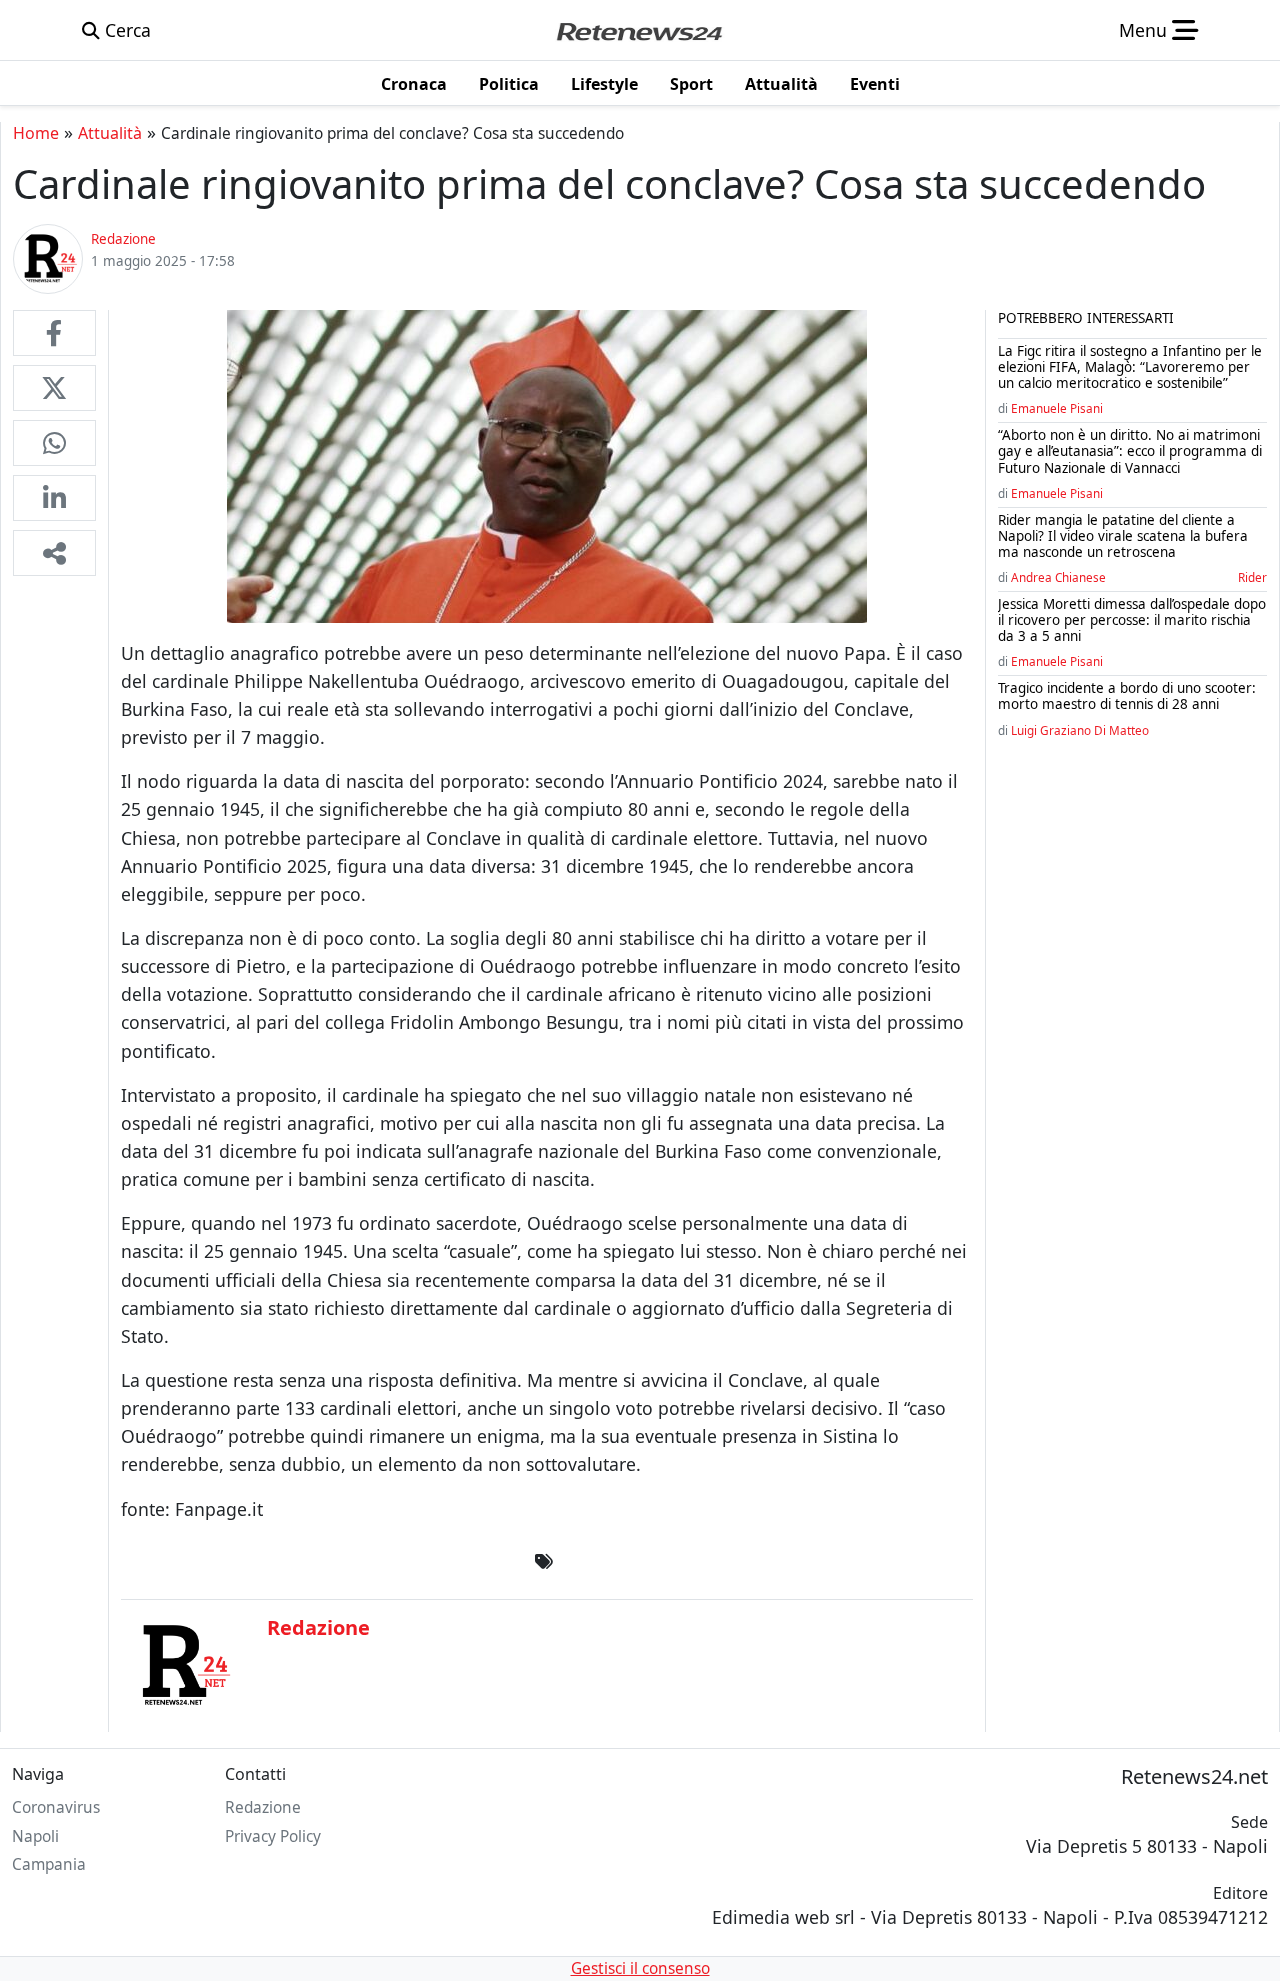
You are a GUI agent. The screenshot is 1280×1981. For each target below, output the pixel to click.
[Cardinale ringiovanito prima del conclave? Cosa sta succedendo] (54, 333)
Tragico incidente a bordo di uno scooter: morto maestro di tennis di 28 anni (1127, 696)
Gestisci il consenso (640, 1968)
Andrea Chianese (1058, 577)
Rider (1252, 577)
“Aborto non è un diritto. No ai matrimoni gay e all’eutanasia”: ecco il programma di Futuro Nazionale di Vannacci (1130, 451)
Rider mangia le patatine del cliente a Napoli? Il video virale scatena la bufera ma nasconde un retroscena (1123, 536)
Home (36, 133)
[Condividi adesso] (54, 553)
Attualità (110, 133)
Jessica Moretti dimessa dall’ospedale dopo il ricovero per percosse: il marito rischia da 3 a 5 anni (1132, 620)
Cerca (125, 30)
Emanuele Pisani (1057, 408)
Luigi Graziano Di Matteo (1080, 730)
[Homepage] (639, 30)
